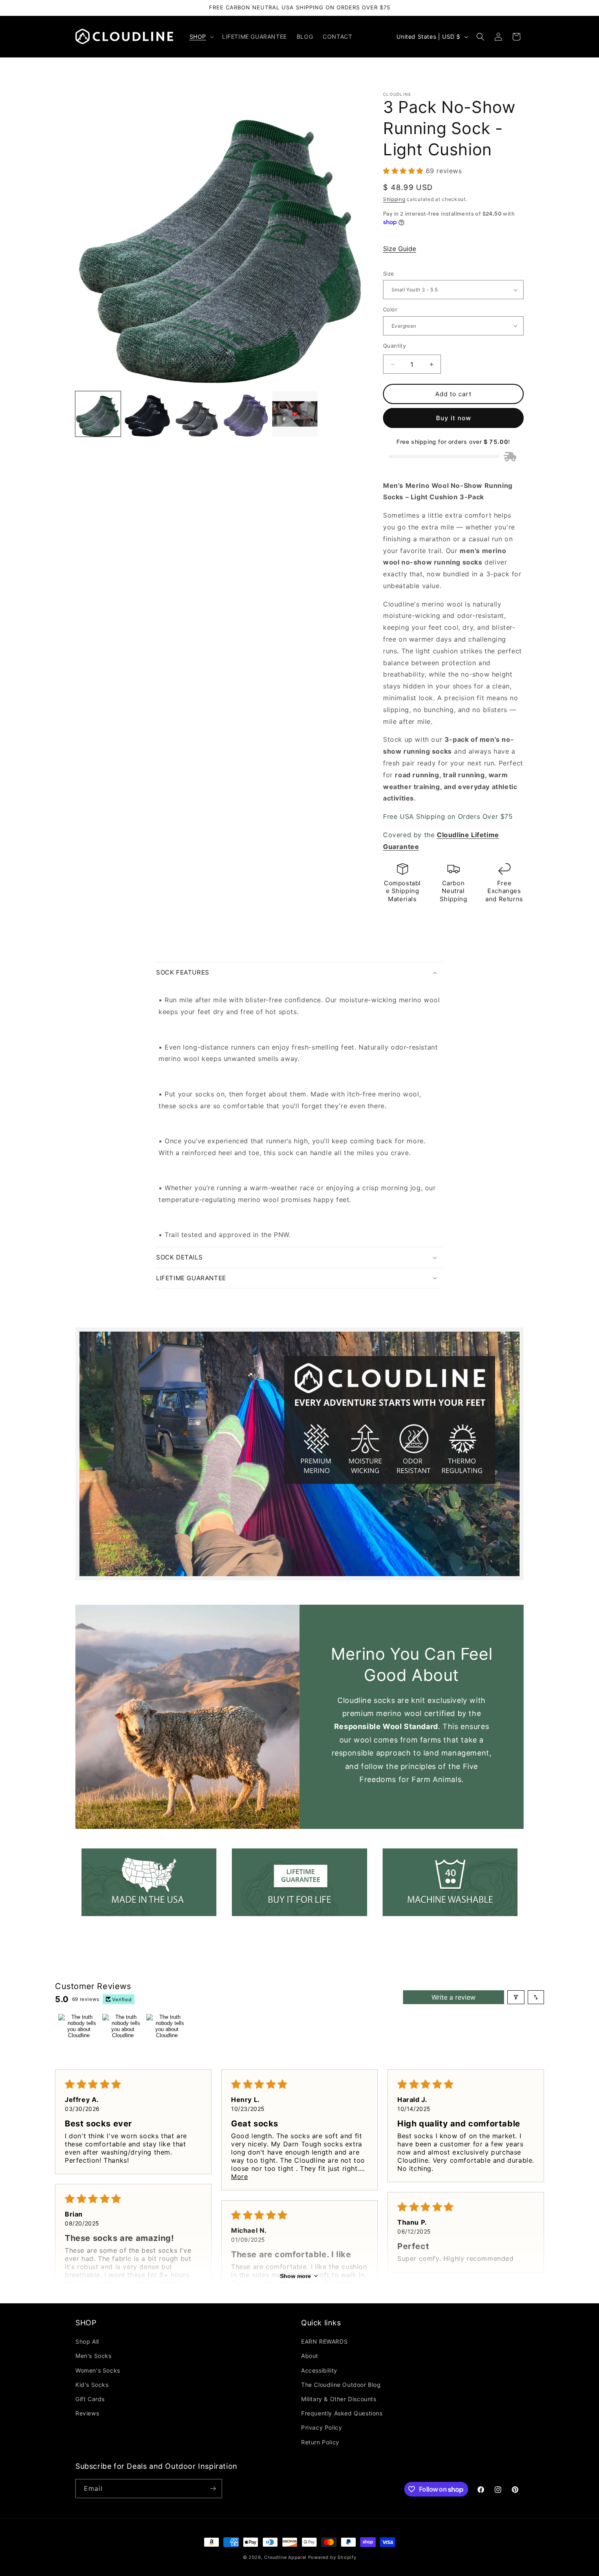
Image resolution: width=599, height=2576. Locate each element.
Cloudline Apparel (285, 2557)
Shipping (394, 199)
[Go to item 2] (123, 2034)
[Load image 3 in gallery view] (197, 414)
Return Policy (320, 2442)
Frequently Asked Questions (342, 2413)
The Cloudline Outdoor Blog (341, 2385)
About (310, 2356)
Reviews (87, 2413)
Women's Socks (98, 2370)
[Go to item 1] (79, 2034)
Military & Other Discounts (339, 2399)
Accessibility (319, 2370)
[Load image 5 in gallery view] (295, 414)
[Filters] (516, 1997)
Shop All (87, 2341)
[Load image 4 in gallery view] (246, 414)
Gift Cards (90, 2399)
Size (389, 273)
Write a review (454, 1997)
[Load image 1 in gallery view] (98, 414)
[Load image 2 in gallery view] (147, 414)
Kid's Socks (92, 2385)
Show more (295, 2276)
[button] (201, 37)
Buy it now (454, 418)
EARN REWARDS (324, 2341)
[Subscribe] (213, 2489)
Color (390, 309)
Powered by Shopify (332, 2557)
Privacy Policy (322, 2427)
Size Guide (400, 249)
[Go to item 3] (167, 2034)
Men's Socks (94, 2356)
